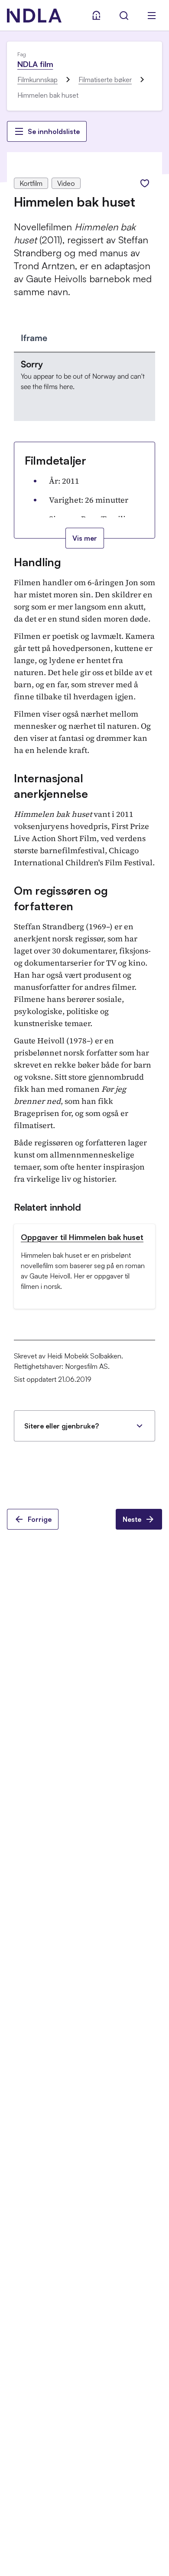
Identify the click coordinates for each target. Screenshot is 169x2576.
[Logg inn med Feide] (96, 16)
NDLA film (35, 64)
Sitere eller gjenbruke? (62, 1426)
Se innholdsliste (54, 131)
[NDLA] (34, 16)
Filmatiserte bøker (105, 80)
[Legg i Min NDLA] (145, 183)
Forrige (40, 1519)
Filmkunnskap (37, 80)
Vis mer (85, 538)
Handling (37, 562)
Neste (132, 1519)
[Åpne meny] (152, 16)
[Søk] (124, 16)
